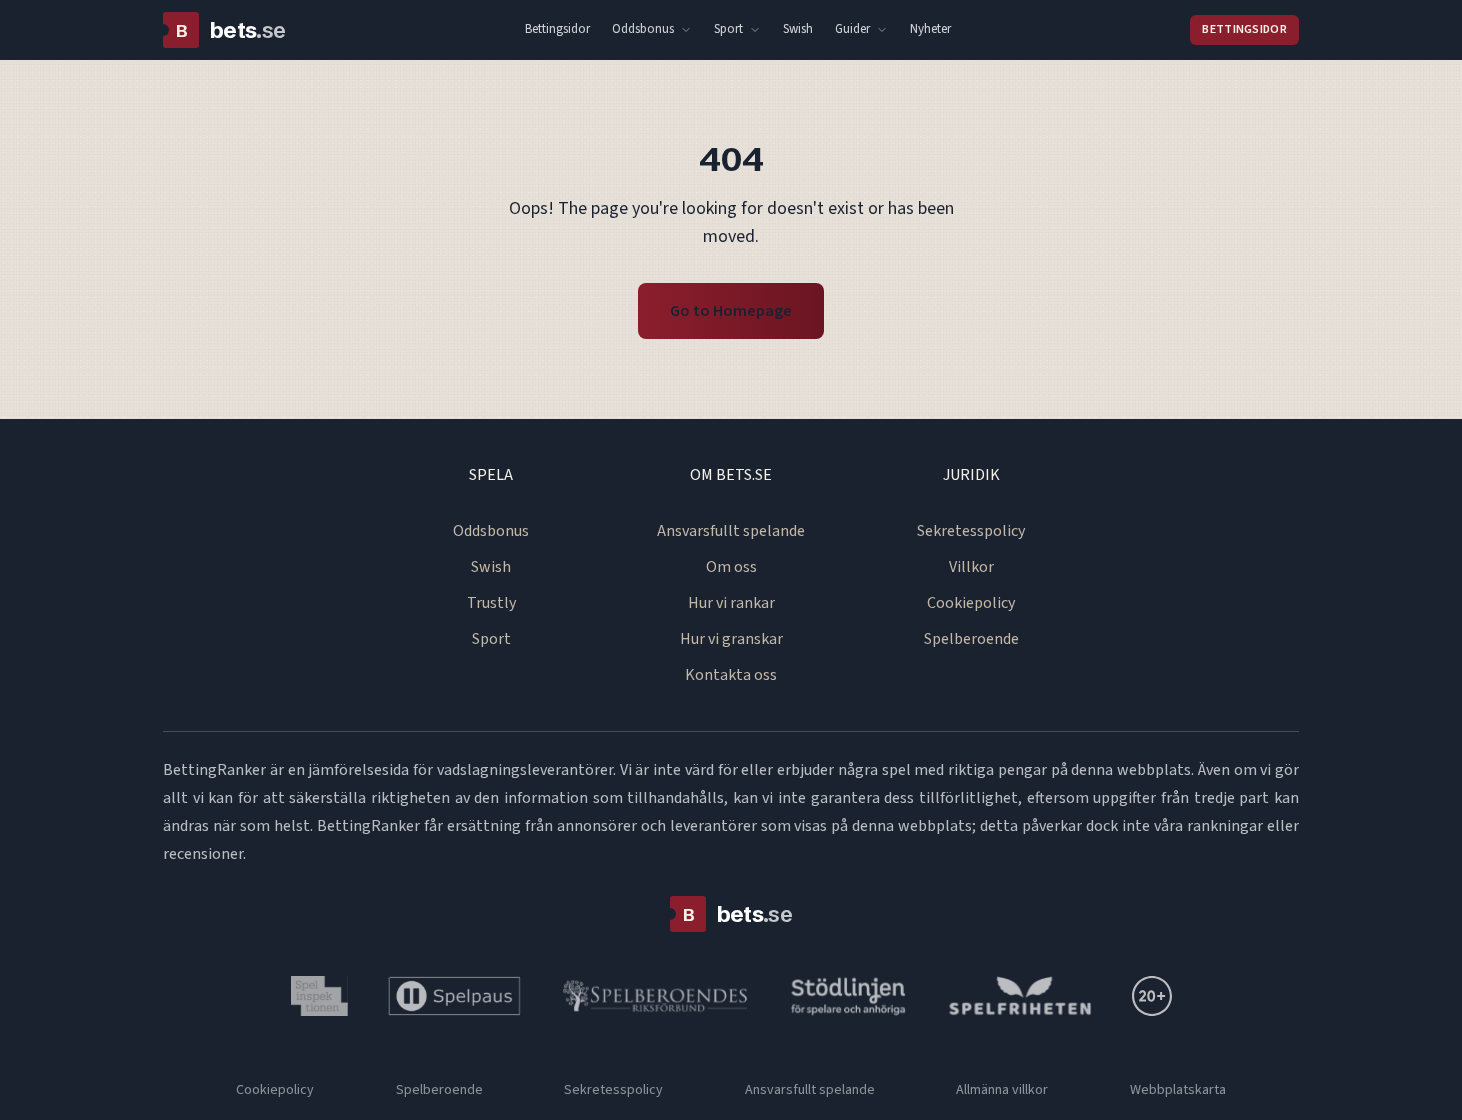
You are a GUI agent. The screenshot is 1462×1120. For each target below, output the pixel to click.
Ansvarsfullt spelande (731, 531)
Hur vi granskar (731, 639)
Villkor (971, 567)
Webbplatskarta (1178, 1090)
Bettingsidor (557, 29)
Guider (852, 29)
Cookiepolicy (971, 603)
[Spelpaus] (454, 996)
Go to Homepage (731, 311)
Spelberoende (971, 639)
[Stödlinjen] (849, 996)
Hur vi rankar (731, 603)
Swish (798, 29)
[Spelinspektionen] (319, 996)
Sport (728, 29)
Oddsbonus (643, 29)
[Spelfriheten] (1020, 996)
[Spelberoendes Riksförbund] (655, 996)
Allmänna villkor (1002, 1090)
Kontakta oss (731, 675)
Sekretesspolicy (971, 531)
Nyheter (930, 29)
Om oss (731, 567)
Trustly (491, 603)
